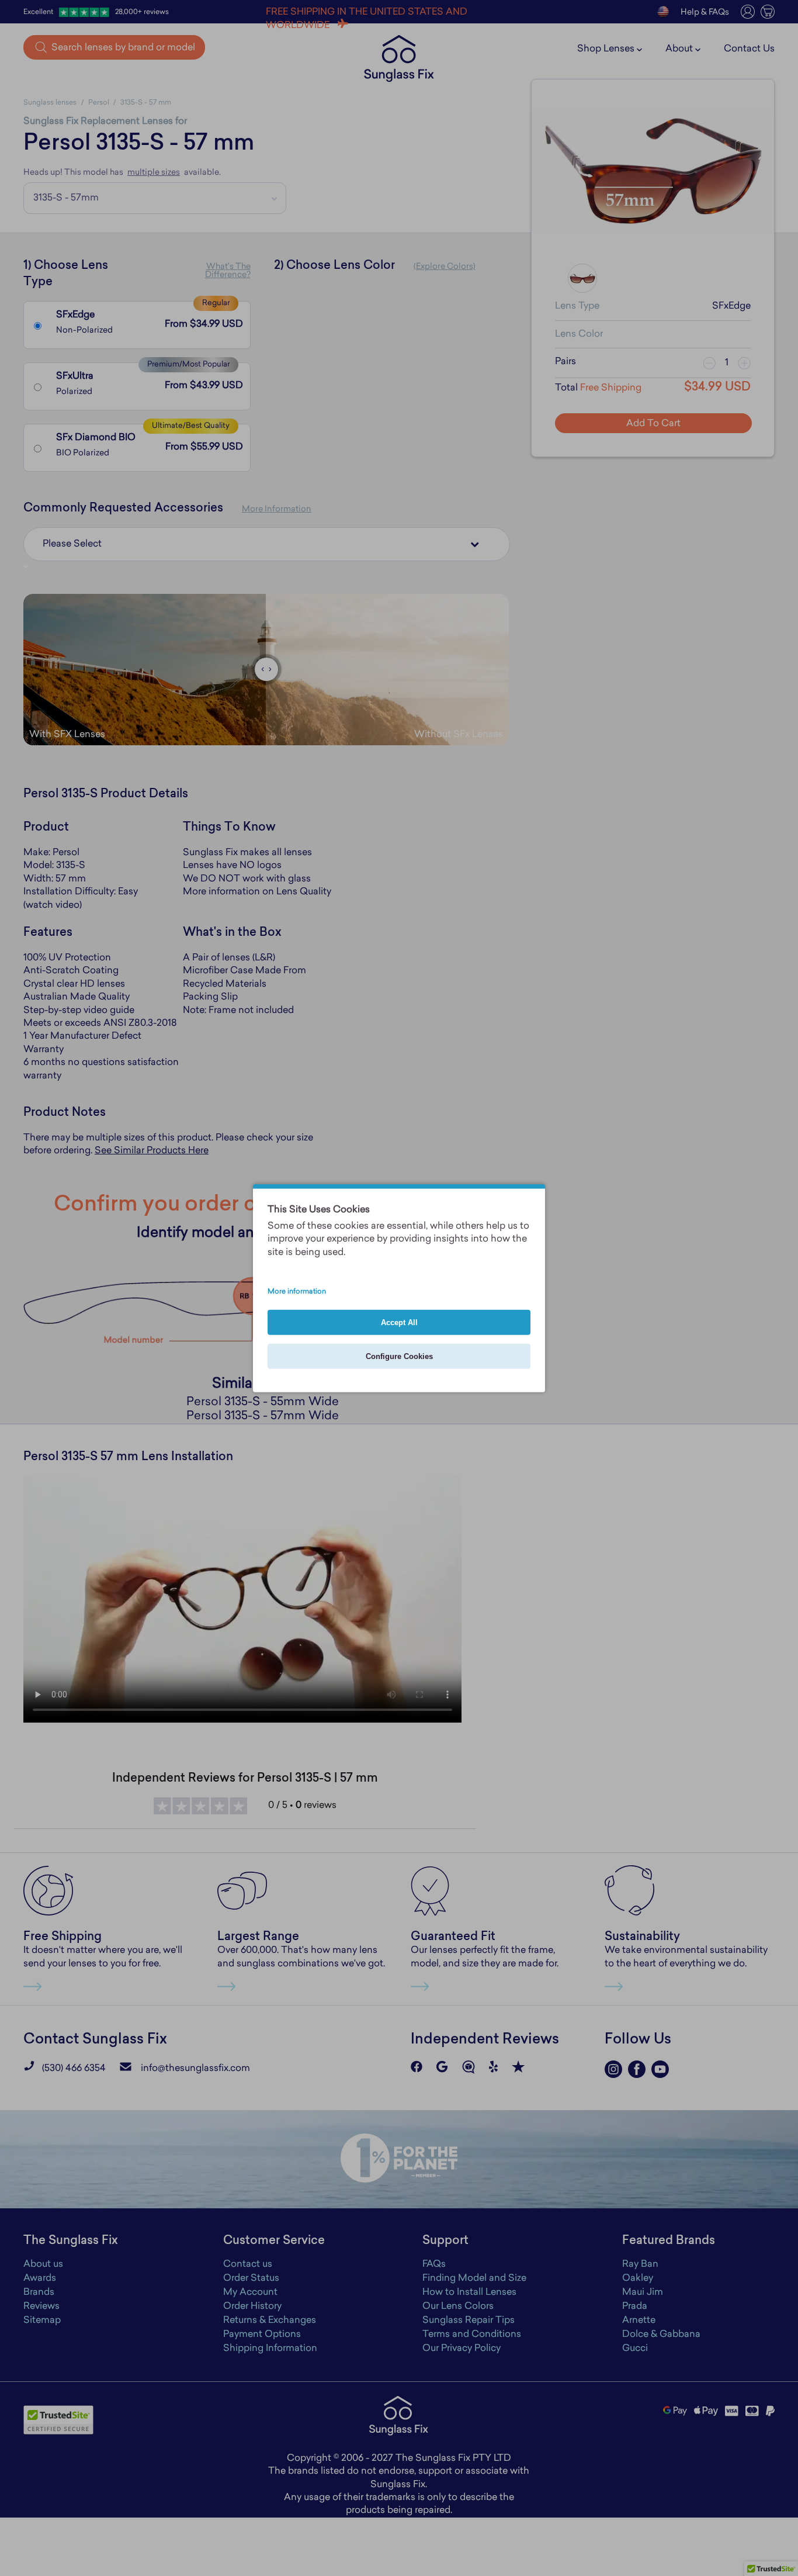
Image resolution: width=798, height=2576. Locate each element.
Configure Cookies (399, 1356)
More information (297, 1292)
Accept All (399, 1322)
